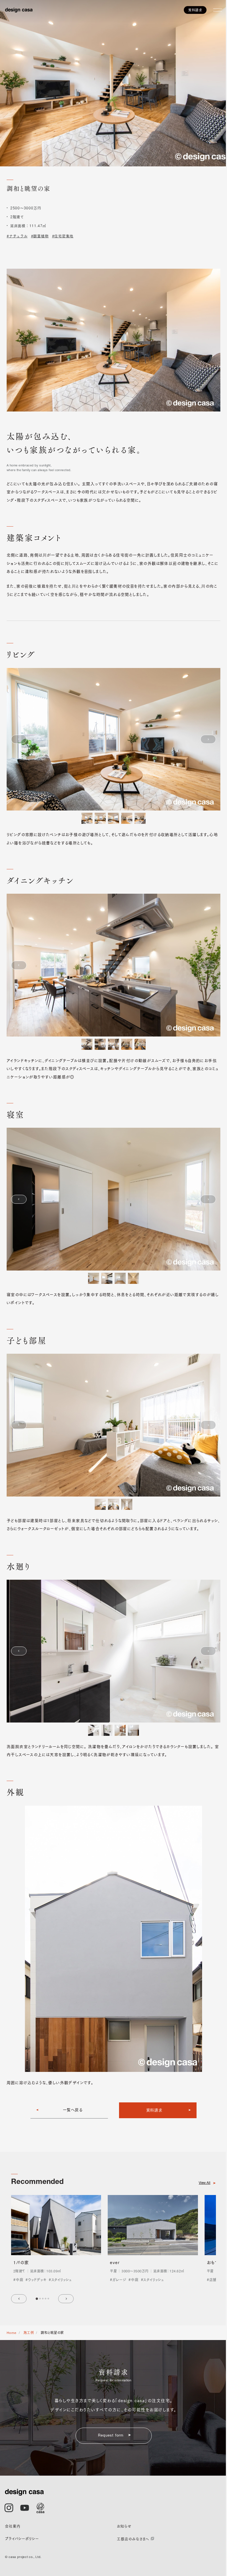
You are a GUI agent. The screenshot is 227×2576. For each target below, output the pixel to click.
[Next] (208, 739)
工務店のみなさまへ (133, 2539)
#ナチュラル (17, 236)
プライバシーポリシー (22, 2538)
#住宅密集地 (63, 236)
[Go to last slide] (19, 2299)
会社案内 (13, 2526)
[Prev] (19, 739)
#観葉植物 (40, 236)
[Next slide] (66, 2299)
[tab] (37, 2298)
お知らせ (124, 2526)
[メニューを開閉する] (218, 10)
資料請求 (195, 10)
